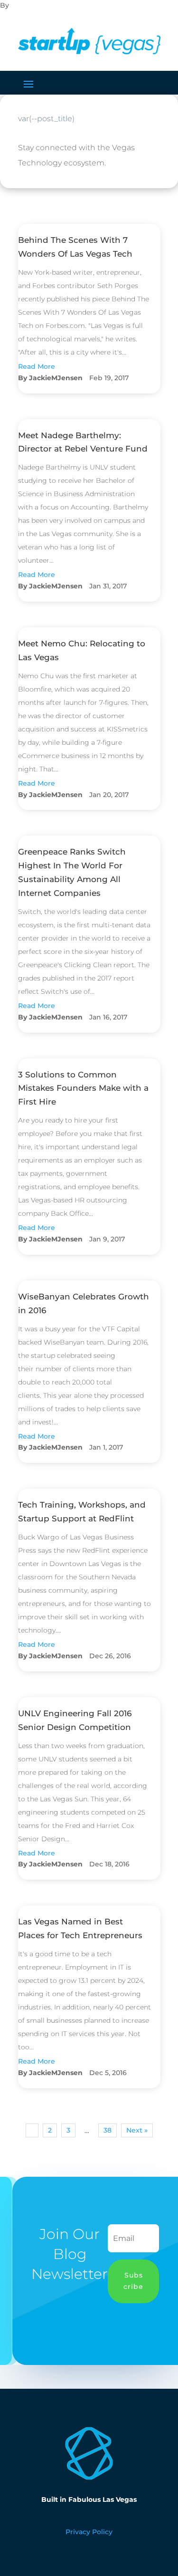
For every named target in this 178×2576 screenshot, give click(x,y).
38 (108, 2130)
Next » (137, 2130)
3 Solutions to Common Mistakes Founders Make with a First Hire (83, 1088)
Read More (37, 366)
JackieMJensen (56, 378)
